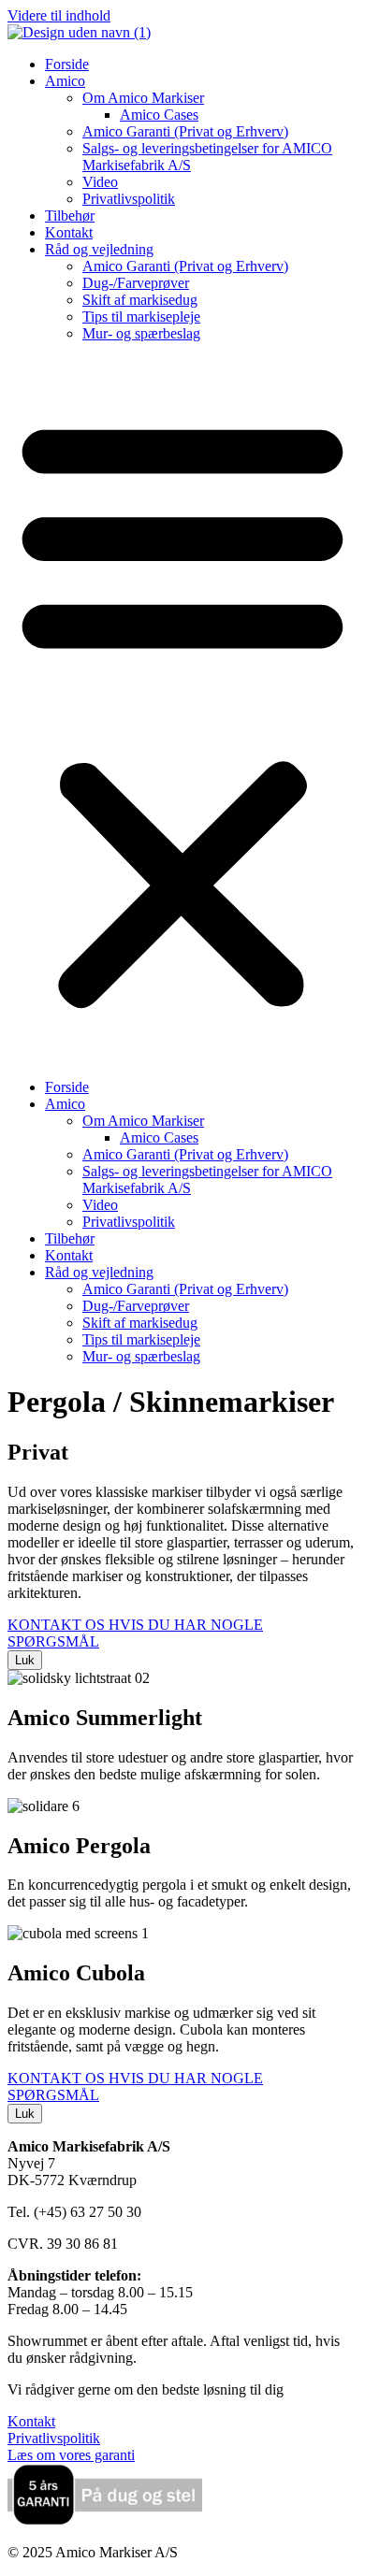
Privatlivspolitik (129, 199)
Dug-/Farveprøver (136, 283)
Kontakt (69, 232)
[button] (182, 711)
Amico (65, 81)
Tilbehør (70, 216)
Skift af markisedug (140, 300)
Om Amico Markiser (143, 98)
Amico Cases (159, 115)
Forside (67, 64)
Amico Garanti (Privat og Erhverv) (185, 131)
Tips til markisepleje (141, 317)
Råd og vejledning (99, 249)
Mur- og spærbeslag (141, 333)
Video (100, 182)
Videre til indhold (59, 15)
